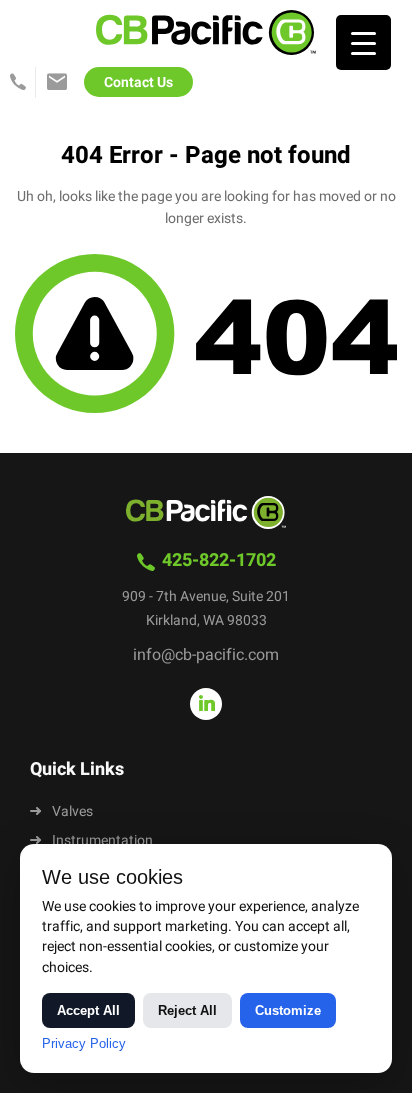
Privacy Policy (84, 1043)
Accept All (88, 1010)
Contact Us (138, 82)
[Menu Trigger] (363, 42)
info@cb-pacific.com (57, 84)
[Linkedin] (206, 704)
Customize (288, 1010)
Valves (72, 811)
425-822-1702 (20, 84)
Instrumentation (102, 840)
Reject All (187, 1010)
